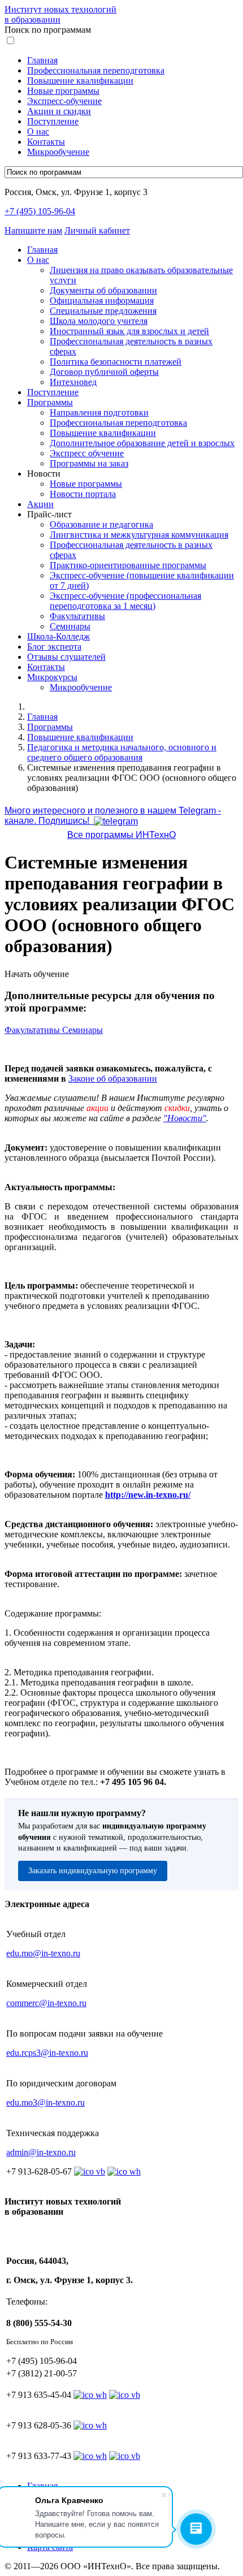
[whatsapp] (90, 2395)
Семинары (70, 626)
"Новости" (185, 1118)
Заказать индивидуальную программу (93, 1871)
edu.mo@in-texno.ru (43, 1953)
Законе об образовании (113, 1079)
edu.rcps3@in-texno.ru (47, 2053)
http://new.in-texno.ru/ (148, 1495)
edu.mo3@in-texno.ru (45, 2102)
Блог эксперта (54, 647)
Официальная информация (102, 301)
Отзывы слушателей (66, 657)
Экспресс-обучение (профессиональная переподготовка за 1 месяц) (125, 601)
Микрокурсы (52, 677)
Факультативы (77, 616)
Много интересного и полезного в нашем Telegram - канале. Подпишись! (113, 816)
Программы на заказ (89, 463)
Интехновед (73, 382)
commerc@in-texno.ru (46, 2003)
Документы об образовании (103, 290)
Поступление (53, 121)
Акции (40, 504)
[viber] (125, 2395)
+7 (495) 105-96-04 (40, 211)
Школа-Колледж (58, 636)
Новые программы (63, 91)
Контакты (46, 142)
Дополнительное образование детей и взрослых (142, 443)
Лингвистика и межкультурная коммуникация (139, 535)
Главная (42, 60)
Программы (50, 402)
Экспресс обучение (87, 453)
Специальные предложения (103, 311)
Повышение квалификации (80, 81)
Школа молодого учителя (99, 321)
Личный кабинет (97, 230)
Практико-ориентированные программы (128, 565)
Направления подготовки (99, 412)
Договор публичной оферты (104, 372)
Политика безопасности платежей (116, 362)
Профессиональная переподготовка (96, 70)
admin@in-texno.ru (41, 2152)
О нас (38, 131)
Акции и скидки (59, 111)
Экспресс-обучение (64, 101)
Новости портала (83, 494)
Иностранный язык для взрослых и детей (129, 331)
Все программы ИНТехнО (121, 835)
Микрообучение (58, 152)
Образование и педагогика (101, 524)
